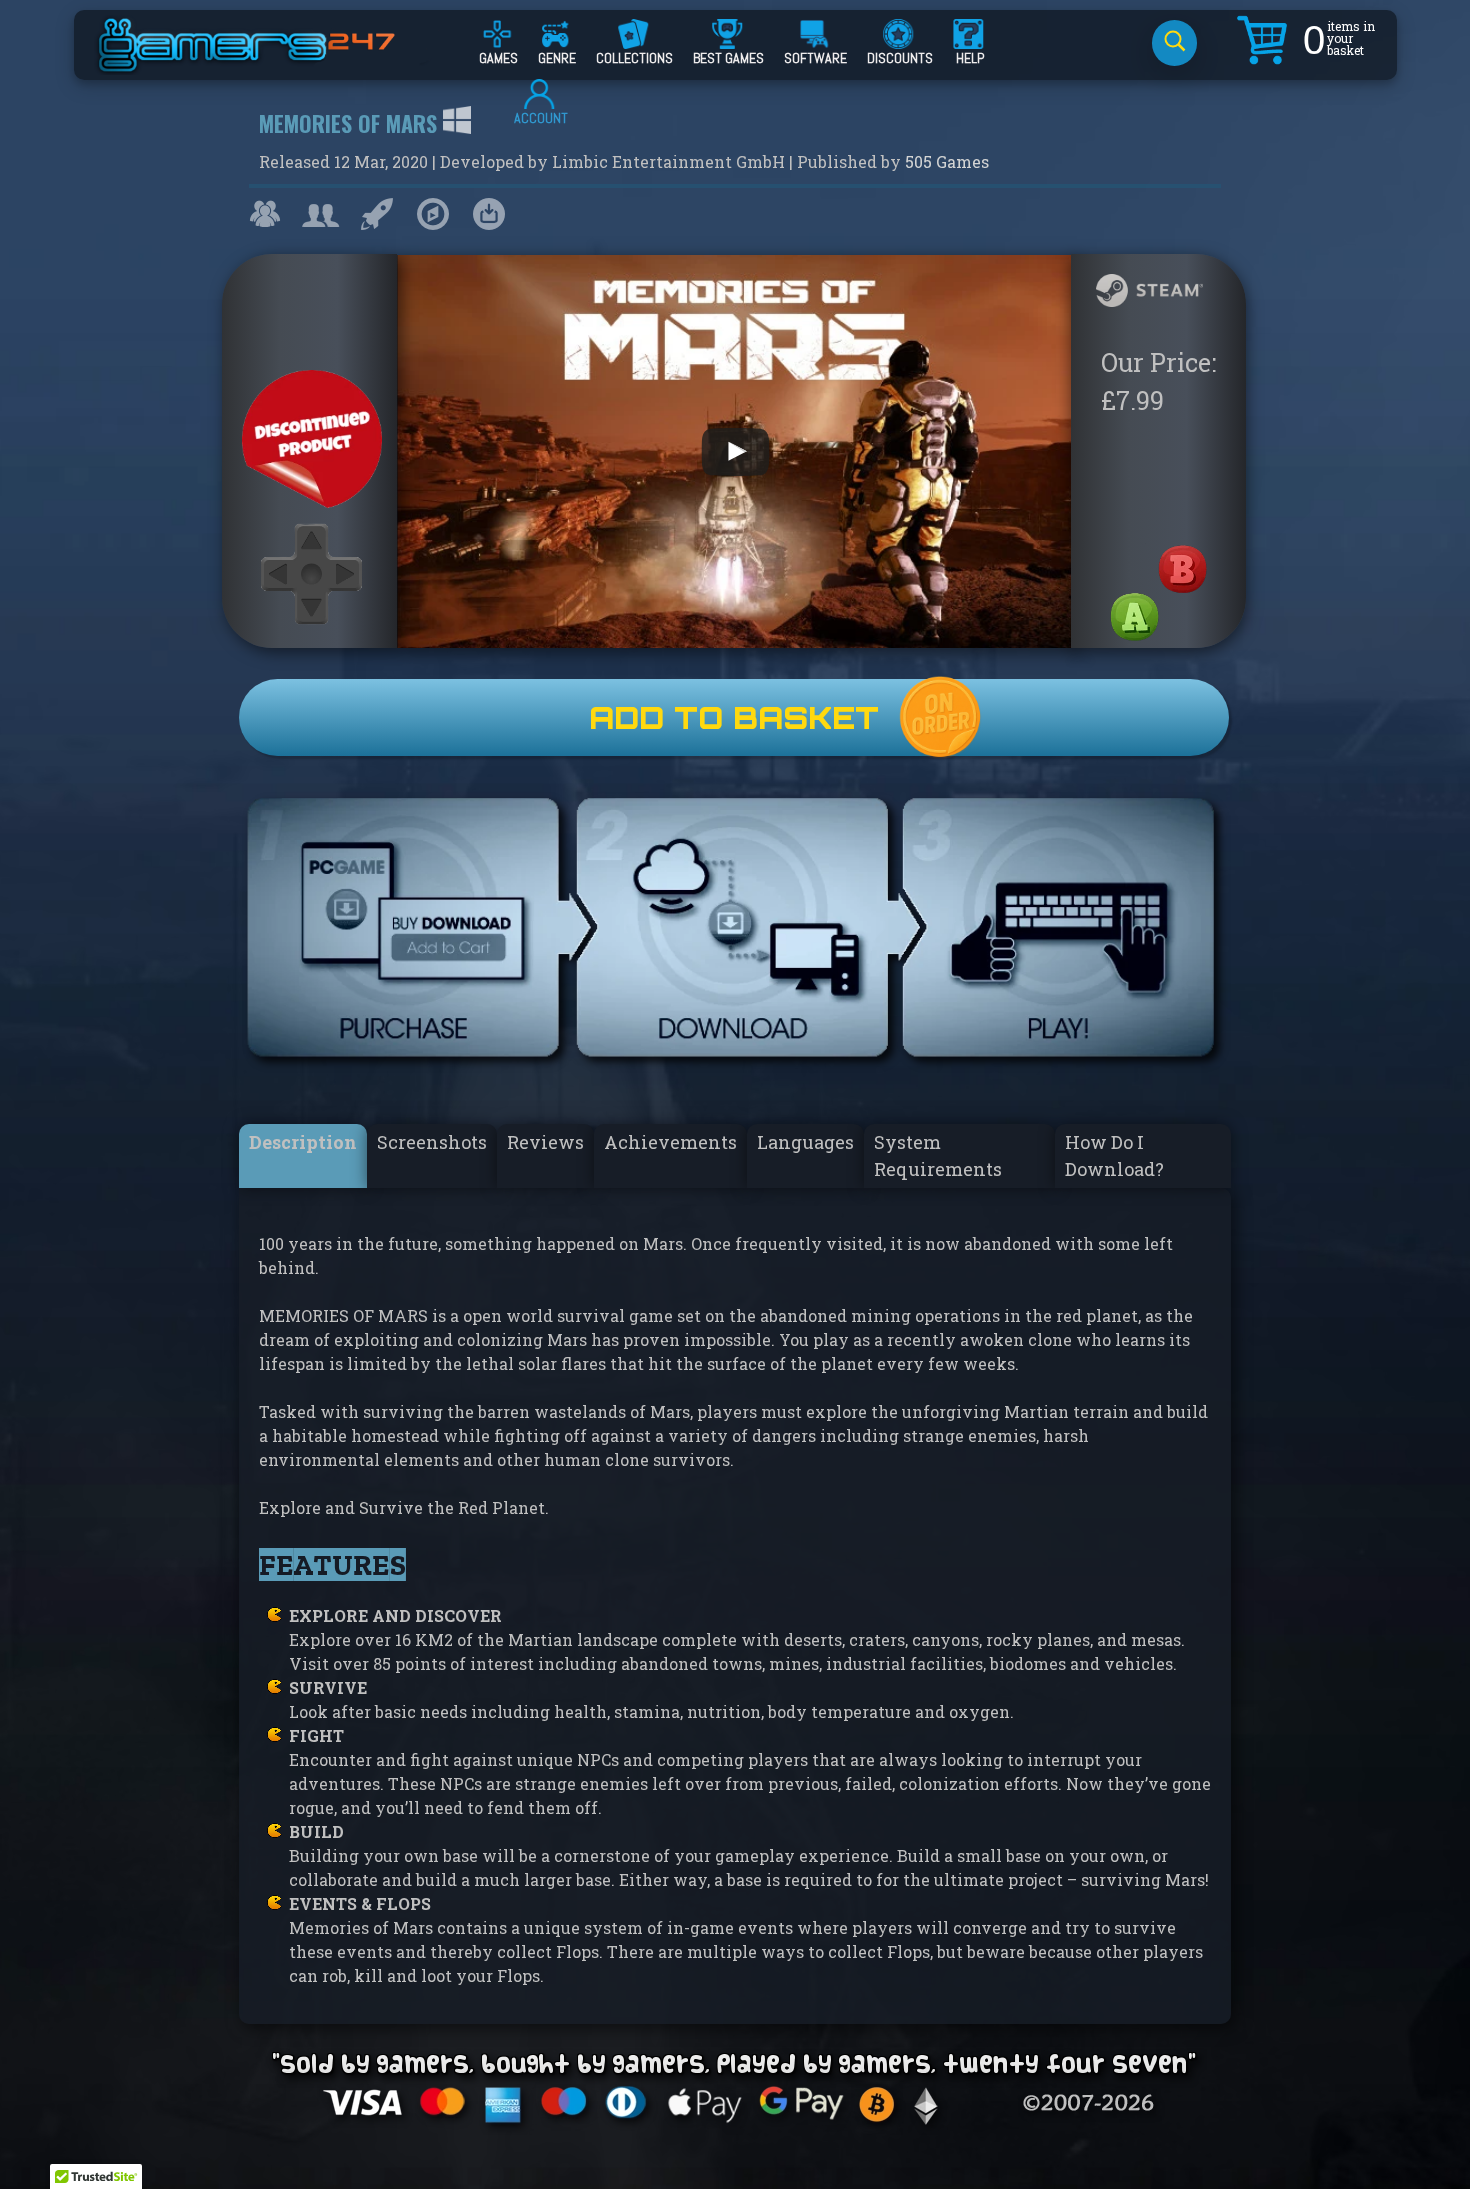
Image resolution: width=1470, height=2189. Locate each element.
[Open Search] (1174, 43)
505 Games (947, 161)
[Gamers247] (269, 63)
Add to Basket (734, 717)
